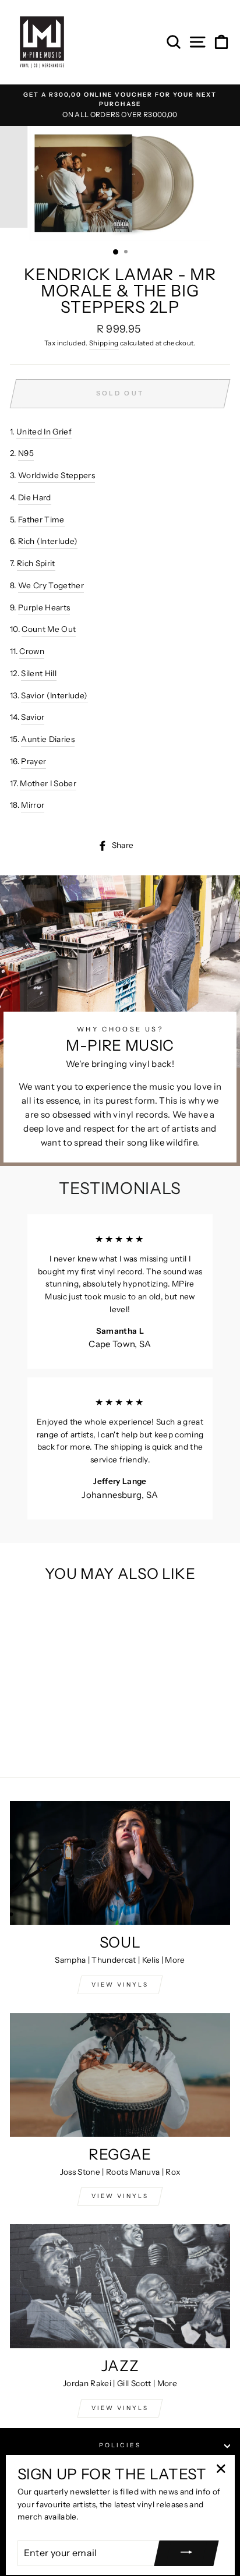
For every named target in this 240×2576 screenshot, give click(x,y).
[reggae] (120, 2075)
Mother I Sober (48, 783)
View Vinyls (120, 2408)
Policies (120, 2445)
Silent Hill (39, 673)
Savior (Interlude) (54, 695)
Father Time (41, 520)
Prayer (33, 761)
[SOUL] (120, 1863)
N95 (26, 453)
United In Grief (44, 432)
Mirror (33, 805)
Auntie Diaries (48, 739)
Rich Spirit (36, 563)
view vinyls (120, 2196)
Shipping (104, 343)
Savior (33, 717)
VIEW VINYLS (120, 1985)
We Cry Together (51, 585)
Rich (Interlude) (48, 541)
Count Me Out (49, 629)
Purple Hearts (44, 607)
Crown (32, 651)
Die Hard (35, 497)
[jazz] (120, 2286)
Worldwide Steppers (57, 475)
